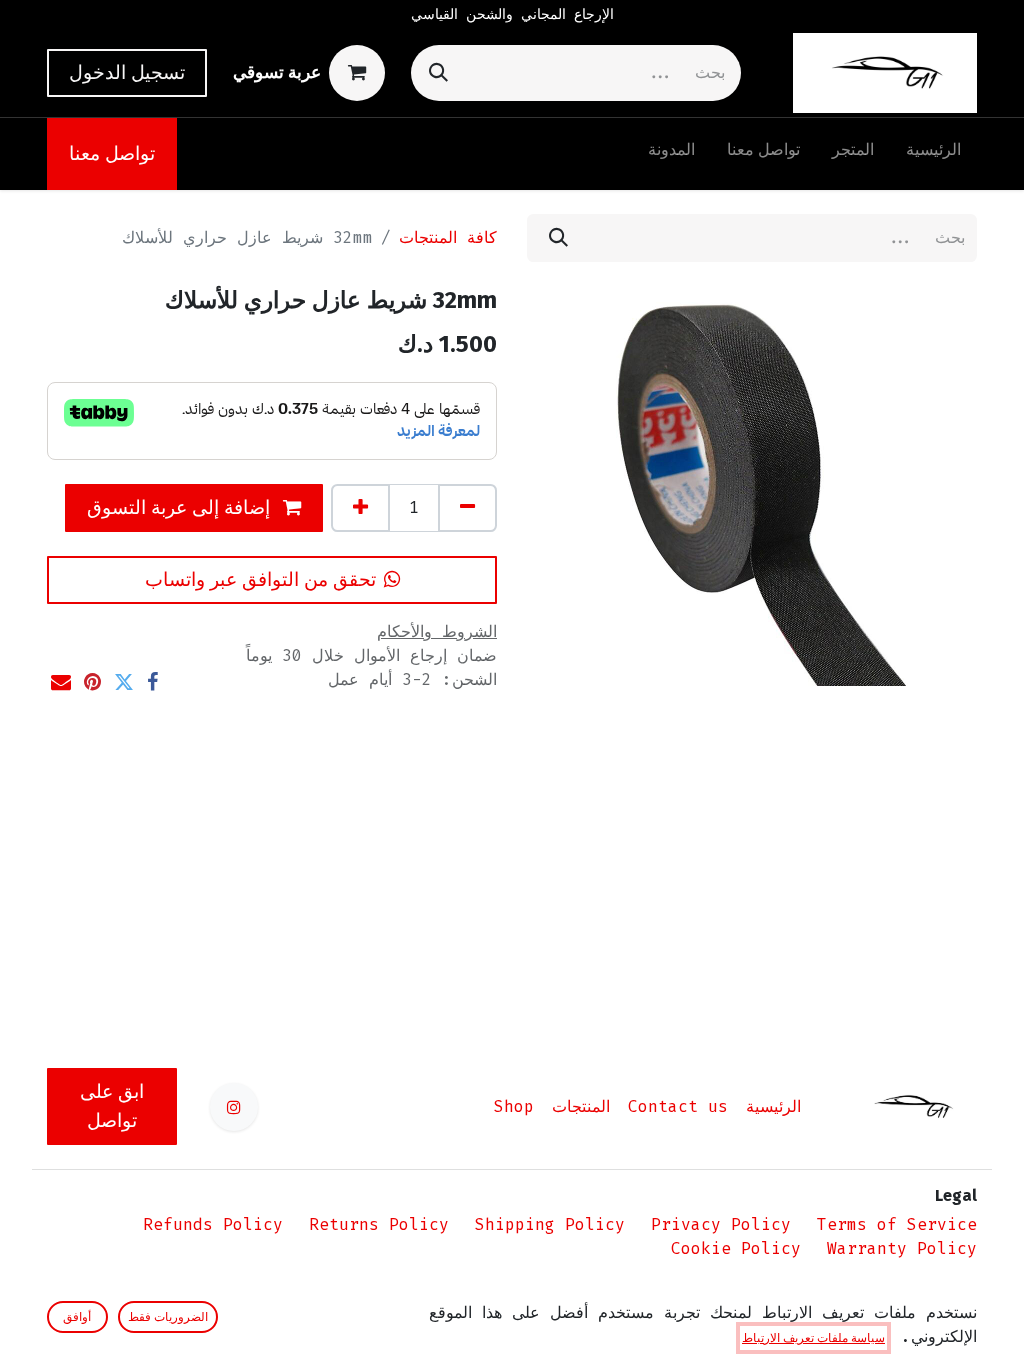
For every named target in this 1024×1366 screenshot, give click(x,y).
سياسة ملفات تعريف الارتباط (813, 1338)
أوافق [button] (77, 1317)
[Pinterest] (92, 682)
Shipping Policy (550, 1224)
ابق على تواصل (112, 1106)
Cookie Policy (736, 1248)
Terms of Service (897, 1224)
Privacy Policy (721, 1224)
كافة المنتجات (448, 237)
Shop (514, 1106)
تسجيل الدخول (127, 72)
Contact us (678, 1106)
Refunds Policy (213, 1224)
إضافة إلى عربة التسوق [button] (181, 507)
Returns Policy (379, 1224)
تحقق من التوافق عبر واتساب (260, 579)
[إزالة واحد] (467, 508)
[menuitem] (933, 154)
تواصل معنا (112, 153)
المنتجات (581, 1106)
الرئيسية (773, 1106)
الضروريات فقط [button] (168, 1317)
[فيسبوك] (152, 682)
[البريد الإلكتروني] (61, 682)
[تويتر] (124, 682)
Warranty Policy (902, 1248)
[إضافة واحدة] (360, 508)
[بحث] (438, 72)
